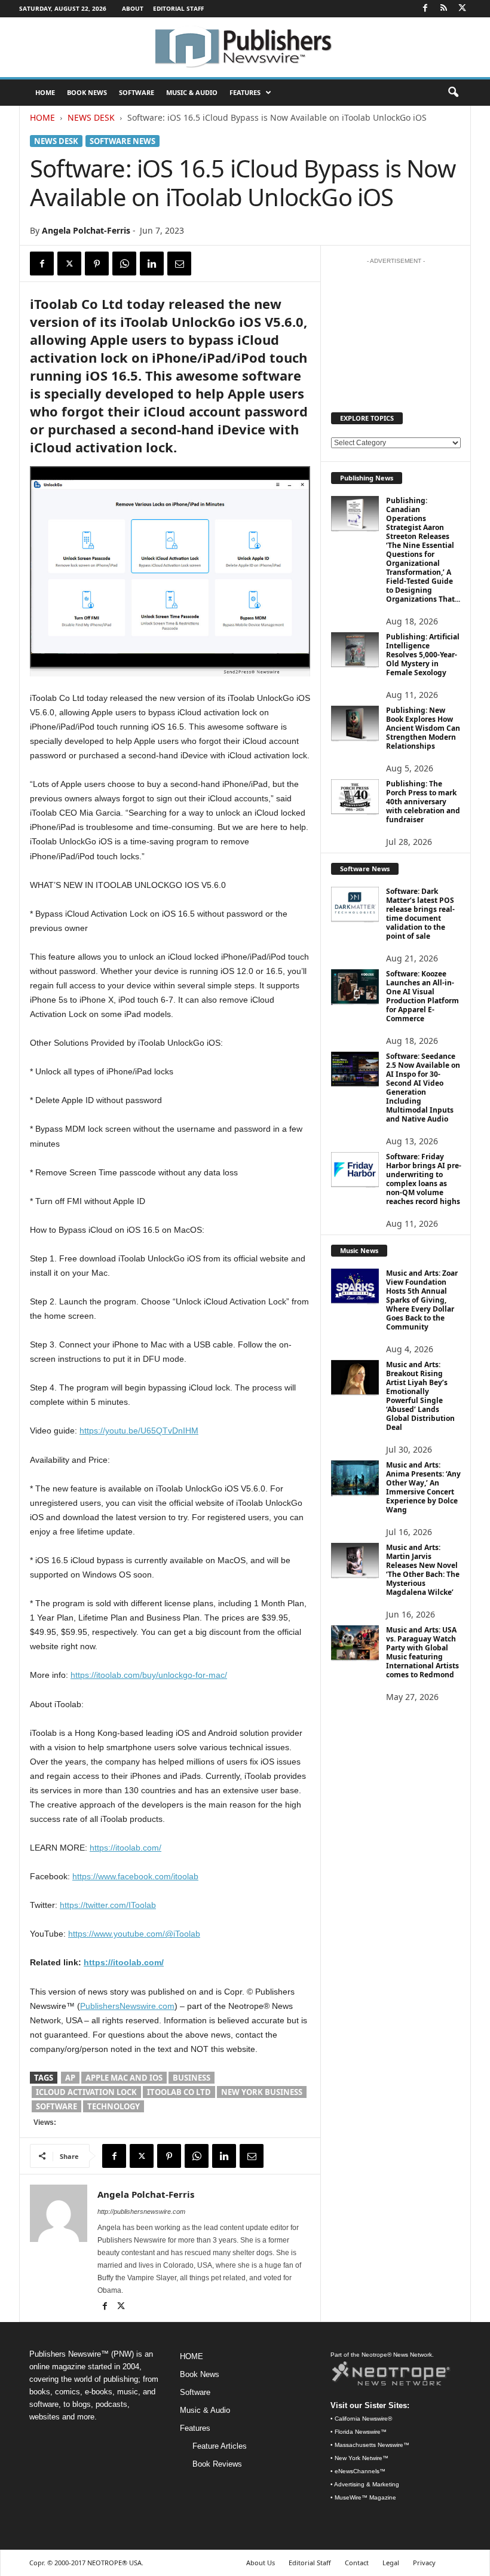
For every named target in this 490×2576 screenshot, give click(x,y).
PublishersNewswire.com (127, 2006)
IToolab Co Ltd (179, 2092)
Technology (114, 2106)
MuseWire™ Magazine (365, 2497)
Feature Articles (220, 2446)
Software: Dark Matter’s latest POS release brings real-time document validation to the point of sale (420, 914)
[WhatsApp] (124, 264)
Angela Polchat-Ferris (86, 230)
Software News (122, 141)
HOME (45, 92)
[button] (453, 93)
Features (245, 92)
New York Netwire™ (362, 2458)
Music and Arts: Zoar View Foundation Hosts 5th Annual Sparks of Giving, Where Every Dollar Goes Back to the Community (422, 1300)
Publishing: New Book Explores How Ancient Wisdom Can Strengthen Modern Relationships (423, 728)
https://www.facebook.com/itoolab (135, 1876)
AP (70, 2078)
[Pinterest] (97, 264)
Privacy (424, 2563)
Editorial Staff (178, 8)
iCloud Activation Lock (86, 2092)
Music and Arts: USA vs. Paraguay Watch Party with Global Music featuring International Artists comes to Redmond (422, 1652)
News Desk (91, 117)
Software (137, 92)
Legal (391, 2563)
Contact (357, 2563)
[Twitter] (462, 9)
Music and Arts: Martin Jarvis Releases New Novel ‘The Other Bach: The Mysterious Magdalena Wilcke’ (423, 1570)
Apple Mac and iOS (124, 2078)
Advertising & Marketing (367, 2484)
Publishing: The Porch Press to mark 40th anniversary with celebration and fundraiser (423, 802)
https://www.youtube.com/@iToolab (134, 1934)
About (133, 8)
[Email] (179, 264)
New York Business (262, 2092)
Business (192, 2078)
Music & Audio (192, 92)
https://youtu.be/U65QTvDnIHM (139, 1431)
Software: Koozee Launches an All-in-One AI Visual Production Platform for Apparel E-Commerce (422, 996)
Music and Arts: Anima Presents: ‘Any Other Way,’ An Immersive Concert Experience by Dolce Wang (423, 1487)
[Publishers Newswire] (245, 47)
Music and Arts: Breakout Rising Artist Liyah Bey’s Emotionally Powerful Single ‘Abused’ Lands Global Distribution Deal (420, 1396)
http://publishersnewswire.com (141, 2211)
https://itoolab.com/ (125, 1848)
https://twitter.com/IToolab (108, 1905)
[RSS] (443, 9)
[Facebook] (425, 9)
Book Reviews (217, 2464)
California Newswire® (363, 2419)
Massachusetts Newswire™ (372, 2445)
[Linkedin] (152, 264)
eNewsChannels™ (360, 2471)
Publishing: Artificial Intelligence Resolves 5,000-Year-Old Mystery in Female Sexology (423, 655)
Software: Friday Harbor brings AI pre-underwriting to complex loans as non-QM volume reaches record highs (424, 1179)
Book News (87, 92)
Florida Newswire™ (361, 2432)
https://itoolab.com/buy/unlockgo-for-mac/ (149, 1675)
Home (42, 117)
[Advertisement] (396, 330)
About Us (261, 2563)
